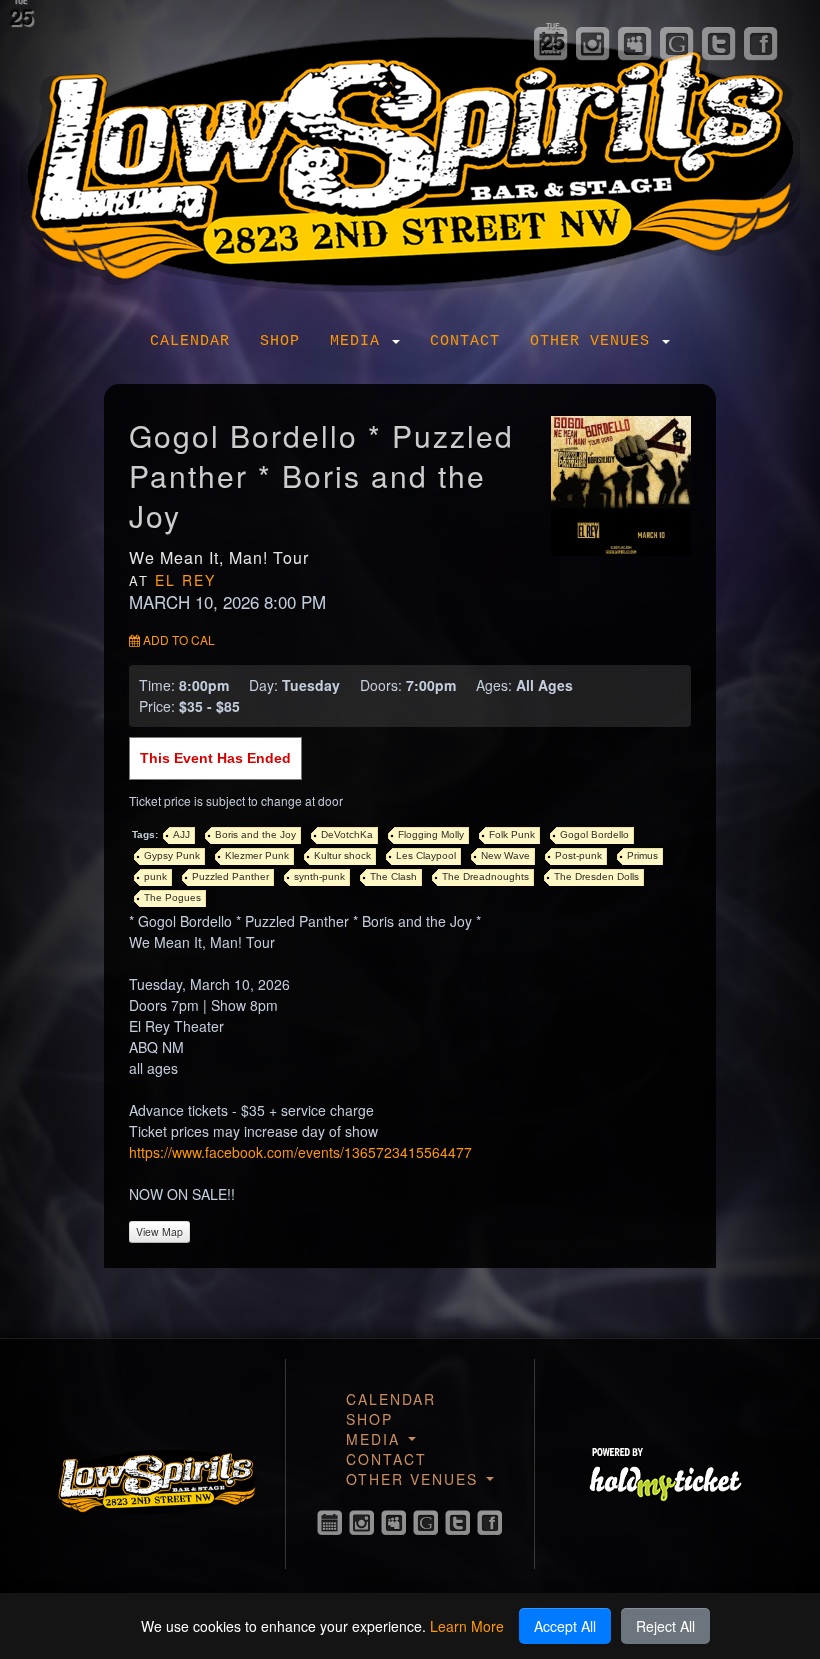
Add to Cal (177, 639)
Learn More (467, 1626)
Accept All (565, 1626)
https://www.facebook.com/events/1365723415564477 (300, 1152)
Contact (465, 341)
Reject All (665, 1626)
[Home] (410, 157)
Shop (280, 341)
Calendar (190, 341)
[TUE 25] (330, 1523)
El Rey (185, 580)
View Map (159, 1231)
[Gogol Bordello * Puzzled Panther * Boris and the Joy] (621, 484)
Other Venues (595, 341)
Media (360, 341)
